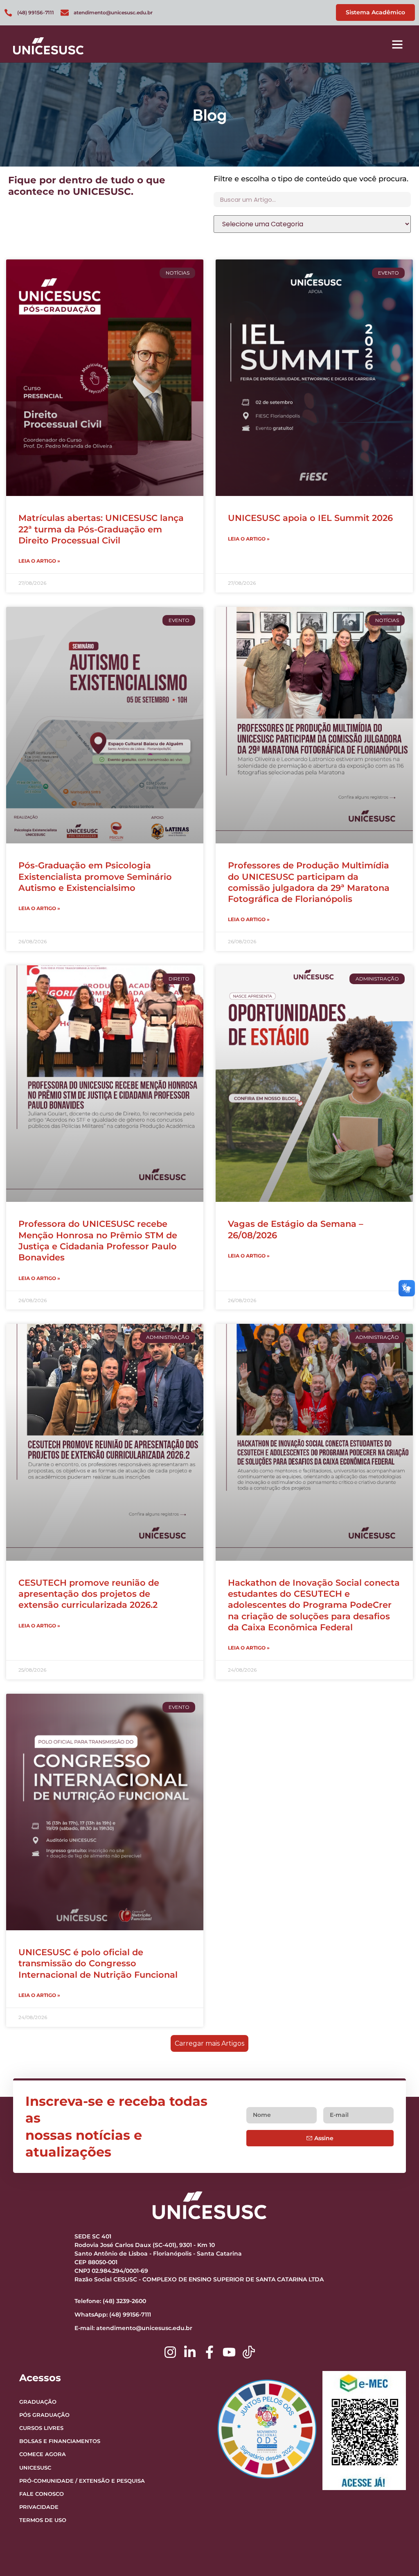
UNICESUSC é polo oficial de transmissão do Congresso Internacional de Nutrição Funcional (98, 1963)
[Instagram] (170, 2352)
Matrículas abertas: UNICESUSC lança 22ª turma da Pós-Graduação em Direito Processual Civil (101, 529)
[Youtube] (229, 2352)
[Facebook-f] (209, 2352)
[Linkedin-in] (190, 2352)
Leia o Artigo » (39, 561)
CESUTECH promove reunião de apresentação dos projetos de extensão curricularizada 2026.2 (89, 1594)
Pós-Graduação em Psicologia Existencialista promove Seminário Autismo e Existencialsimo (95, 877)
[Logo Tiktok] (249, 2352)
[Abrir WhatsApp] (399, 2555)
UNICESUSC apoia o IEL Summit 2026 (310, 518)
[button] (397, 44)
